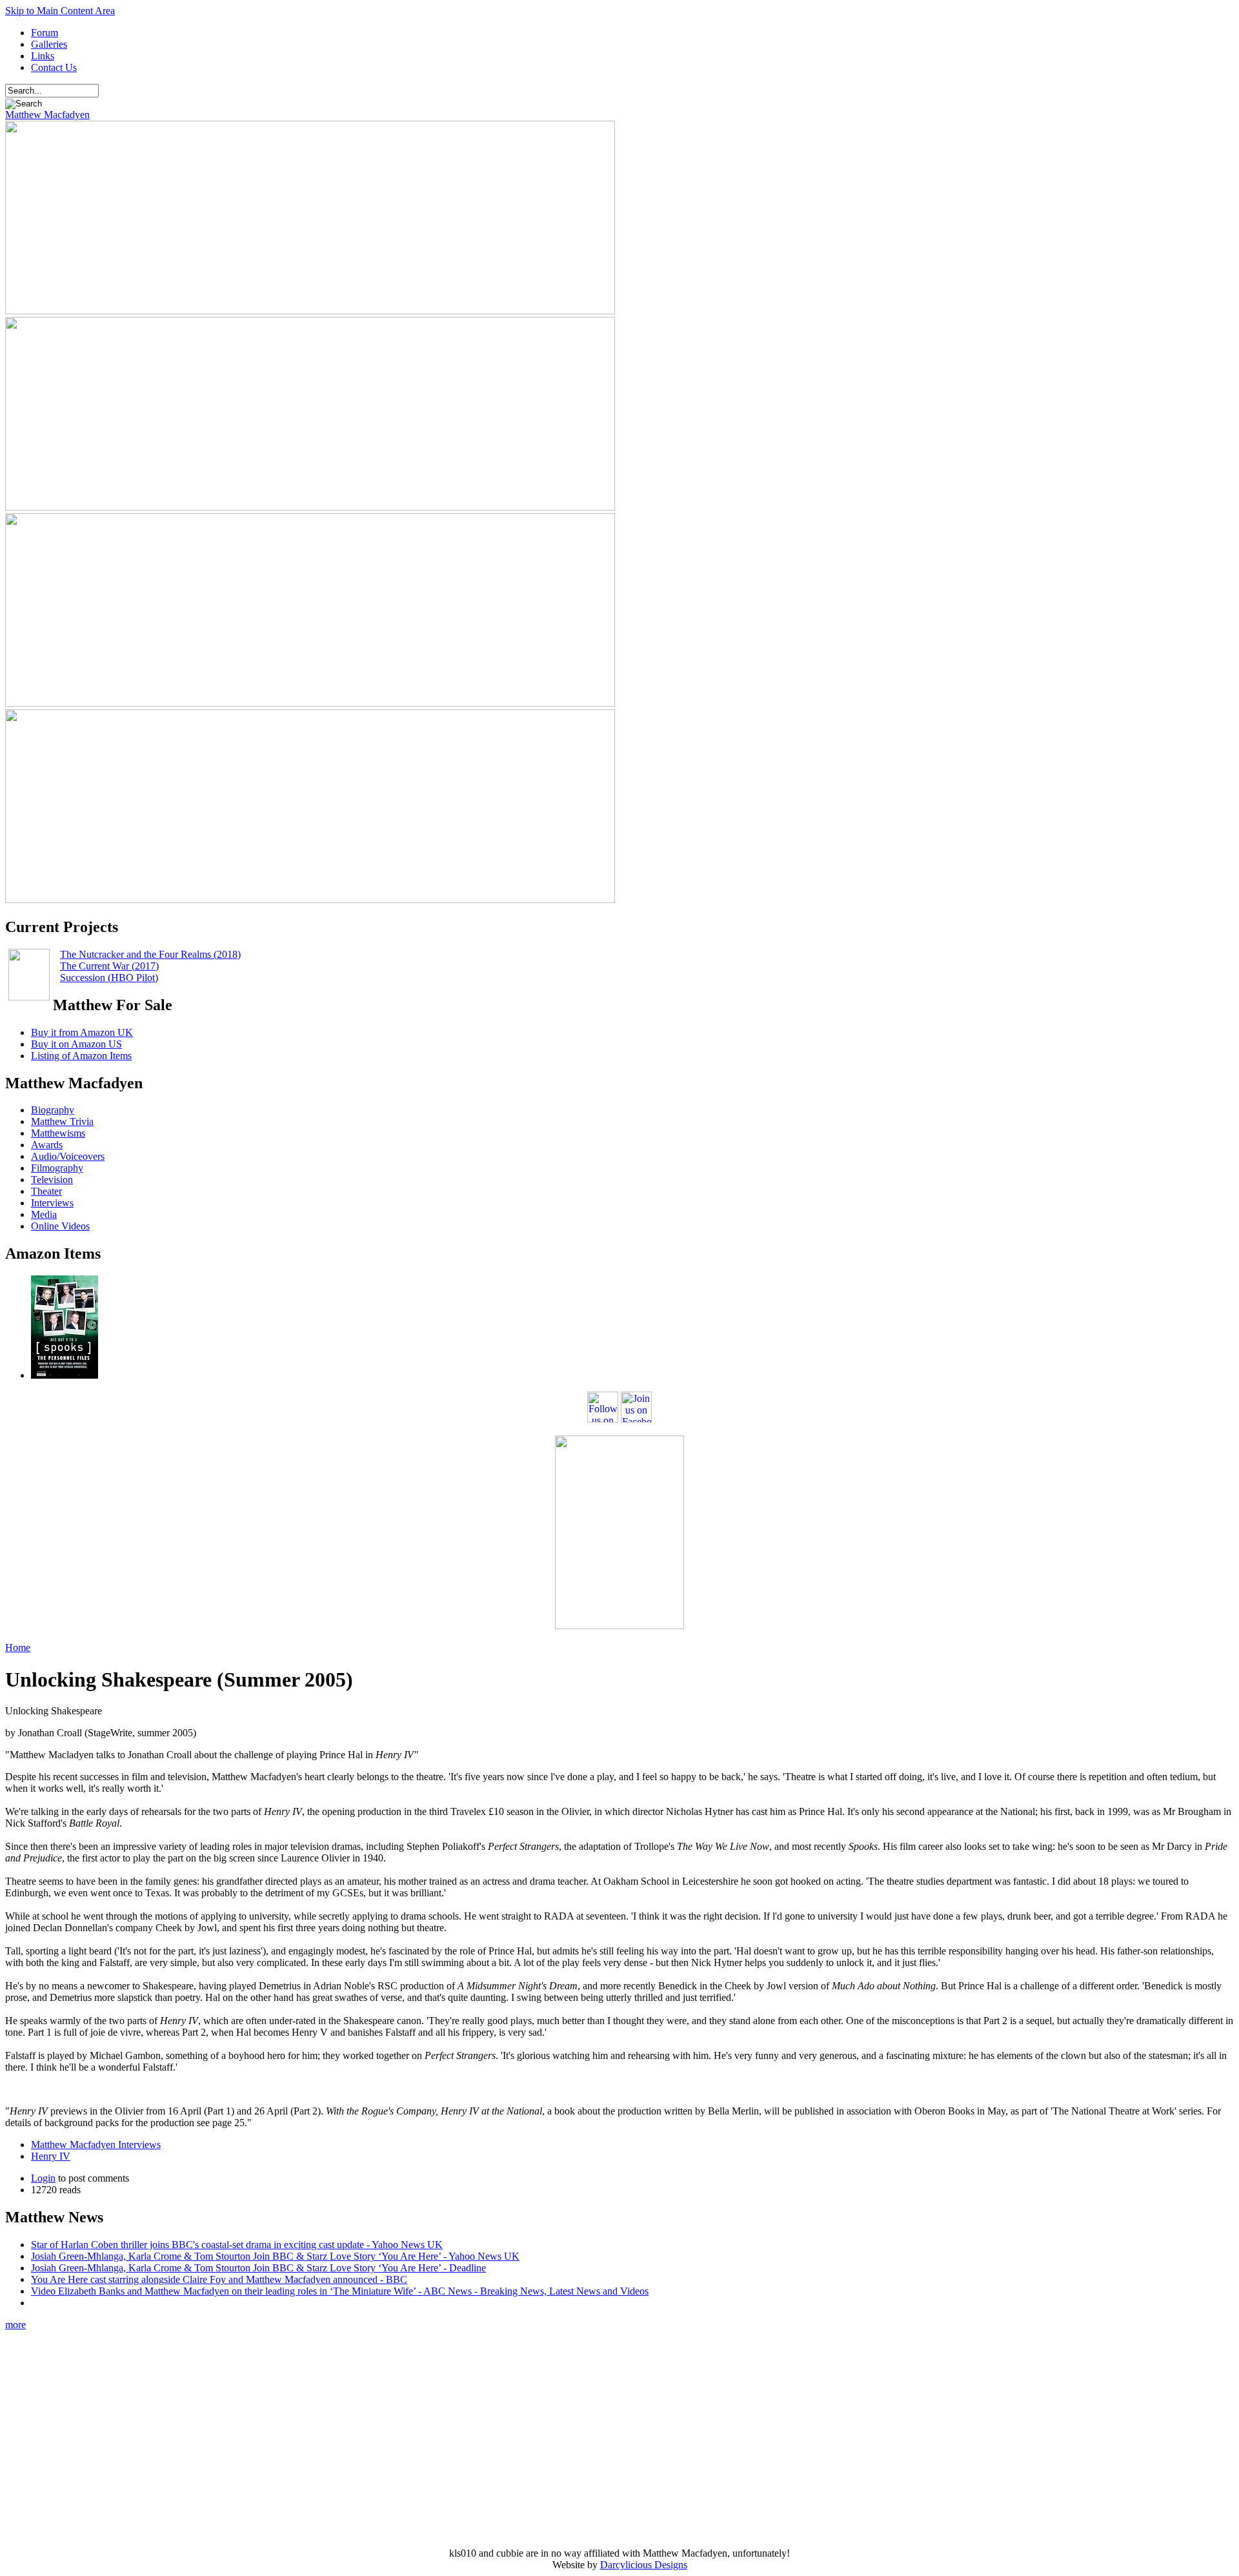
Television (52, 1180)
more (15, 2325)
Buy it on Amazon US (76, 1044)
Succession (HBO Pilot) (109, 978)
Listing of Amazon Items (81, 1056)
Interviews (52, 1203)
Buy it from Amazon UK (82, 1032)
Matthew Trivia (62, 1121)
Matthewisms (58, 1133)
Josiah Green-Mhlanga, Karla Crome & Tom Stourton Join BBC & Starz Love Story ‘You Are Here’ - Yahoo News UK (275, 2256)
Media (44, 1214)
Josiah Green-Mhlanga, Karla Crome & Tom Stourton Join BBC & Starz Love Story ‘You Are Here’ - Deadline (258, 2268)
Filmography (57, 1168)
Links (43, 56)
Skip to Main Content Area (60, 11)
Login (43, 2178)
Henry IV (51, 2156)
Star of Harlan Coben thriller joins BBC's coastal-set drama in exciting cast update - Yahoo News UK (237, 2245)
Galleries (49, 44)
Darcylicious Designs (644, 2565)
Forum (45, 33)
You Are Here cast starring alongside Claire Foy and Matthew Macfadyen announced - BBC (219, 2279)
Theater (46, 1191)
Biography (53, 1110)
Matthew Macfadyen (47, 115)
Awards (47, 1145)
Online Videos (60, 1226)
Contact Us (54, 67)
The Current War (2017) (109, 966)
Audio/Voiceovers (68, 1156)
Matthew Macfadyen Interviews (96, 2145)
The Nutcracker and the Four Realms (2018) (150, 954)
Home (18, 1648)
